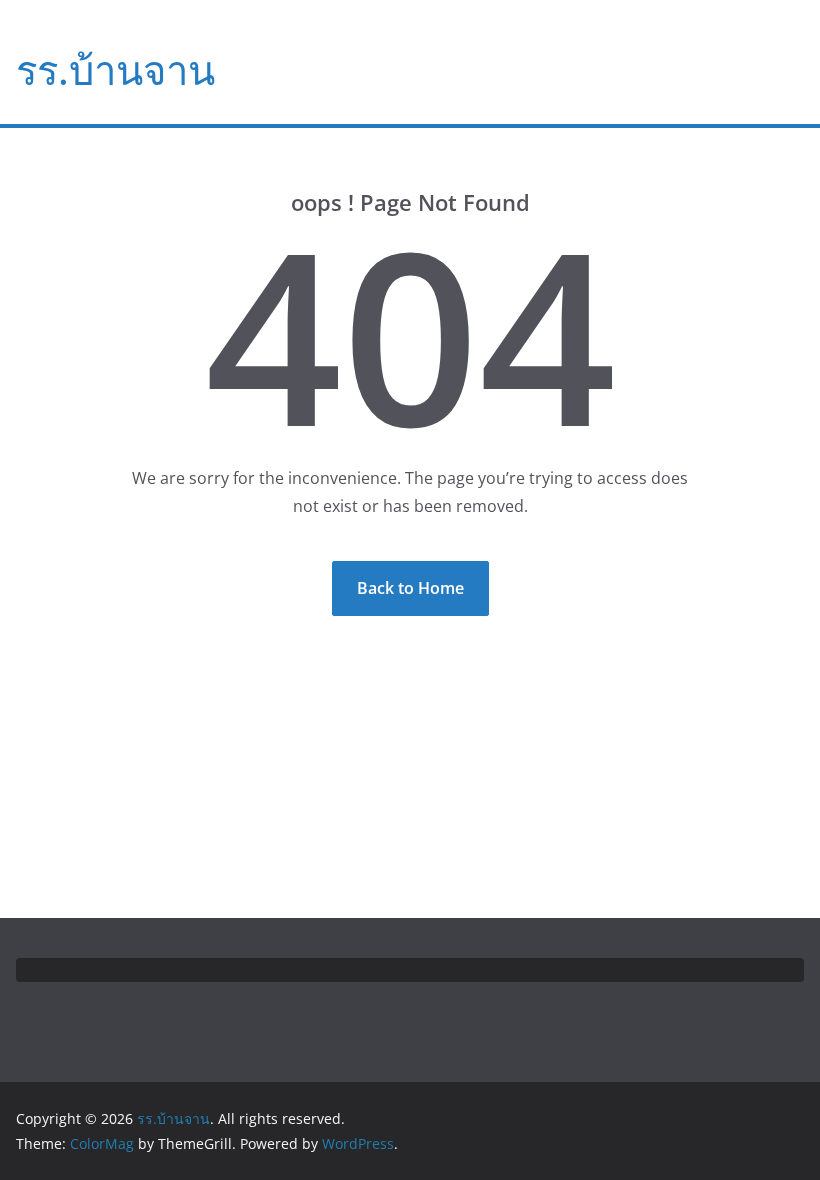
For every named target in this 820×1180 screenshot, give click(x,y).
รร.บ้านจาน (115, 69)
